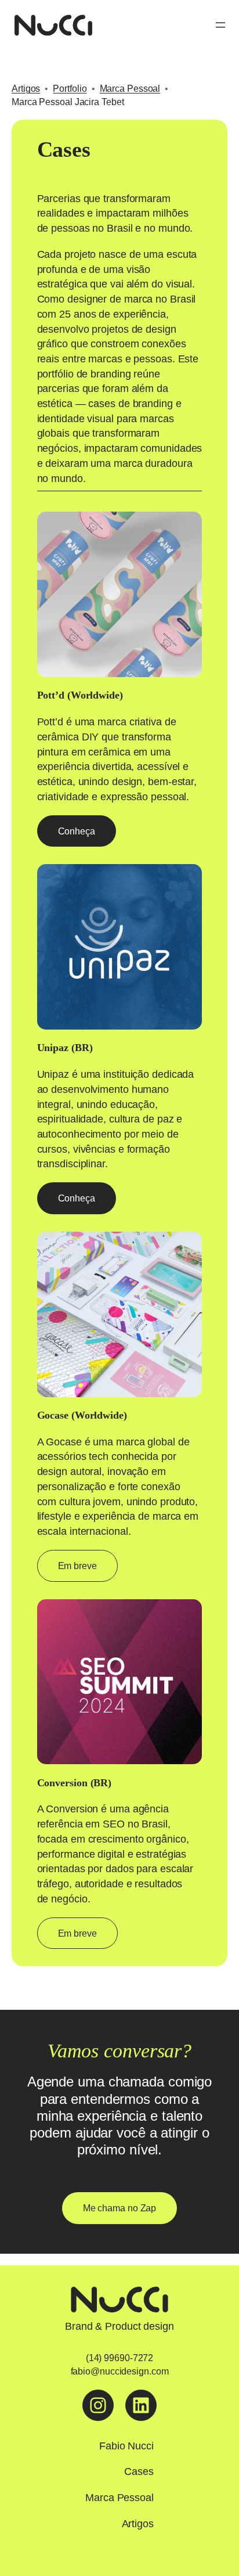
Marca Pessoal (130, 88)
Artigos (26, 88)
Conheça (77, 831)
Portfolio (70, 88)
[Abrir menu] (220, 25)
